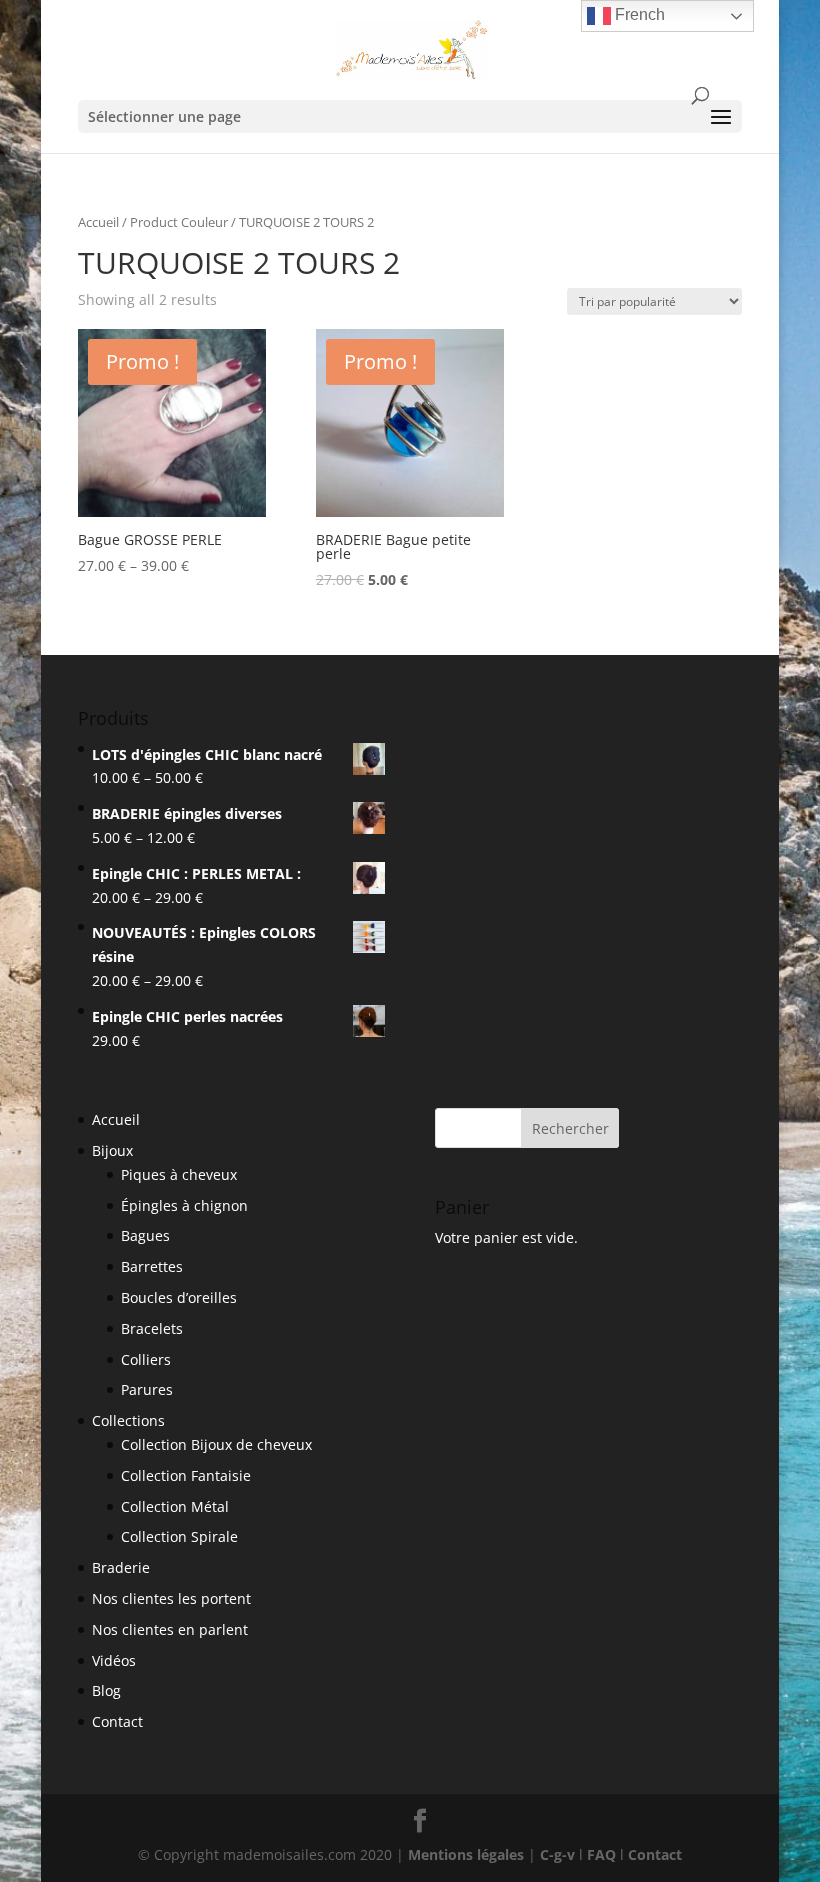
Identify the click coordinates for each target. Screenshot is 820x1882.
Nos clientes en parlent (170, 1629)
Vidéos (114, 1660)
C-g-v (557, 1854)
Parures (147, 1389)
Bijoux (112, 1150)
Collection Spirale (179, 1536)
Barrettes (152, 1266)
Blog (106, 1690)
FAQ (601, 1854)
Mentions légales (466, 1854)
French (638, 14)
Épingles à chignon (184, 1205)
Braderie (121, 1567)
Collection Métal (175, 1506)
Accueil (98, 222)
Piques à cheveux (179, 1174)
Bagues (145, 1235)
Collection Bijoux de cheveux (216, 1444)
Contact (117, 1721)
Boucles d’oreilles (179, 1297)
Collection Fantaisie (186, 1475)
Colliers (146, 1359)
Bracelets (152, 1328)
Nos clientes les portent (171, 1598)
